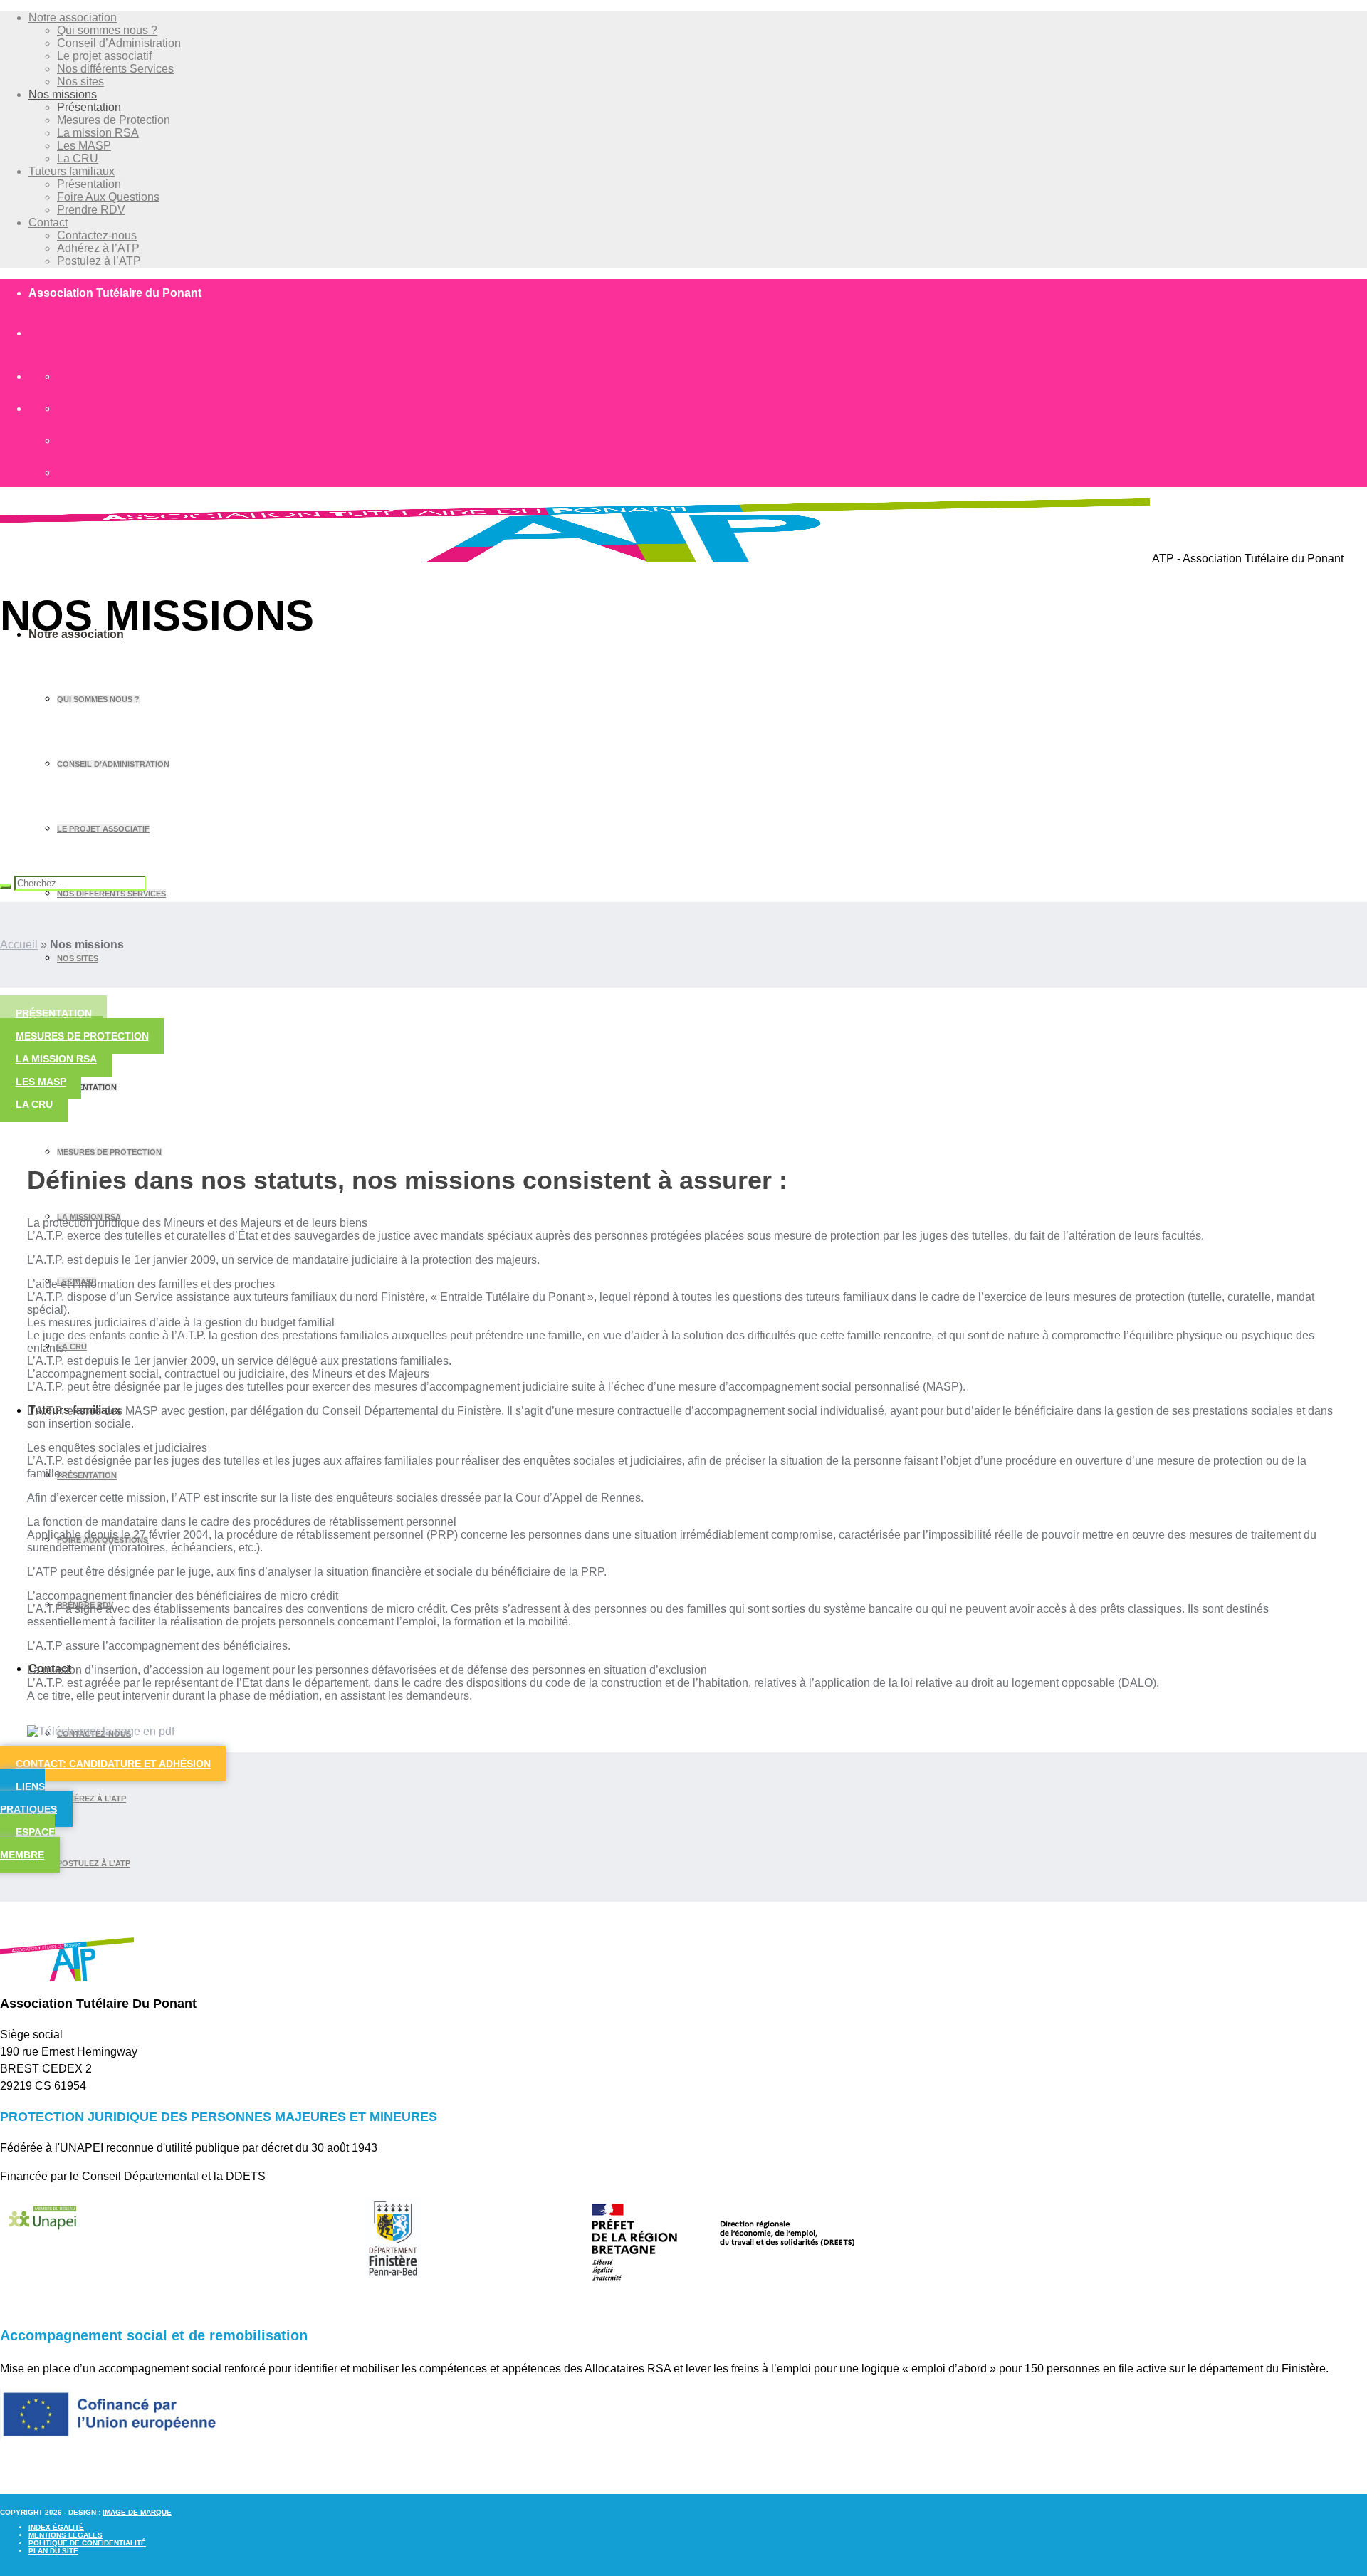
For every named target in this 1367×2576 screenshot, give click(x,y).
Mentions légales (66, 2535)
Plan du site (53, 2551)
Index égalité (56, 2527)
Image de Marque (137, 2512)
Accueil (19, 944)
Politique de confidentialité (87, 2543)
